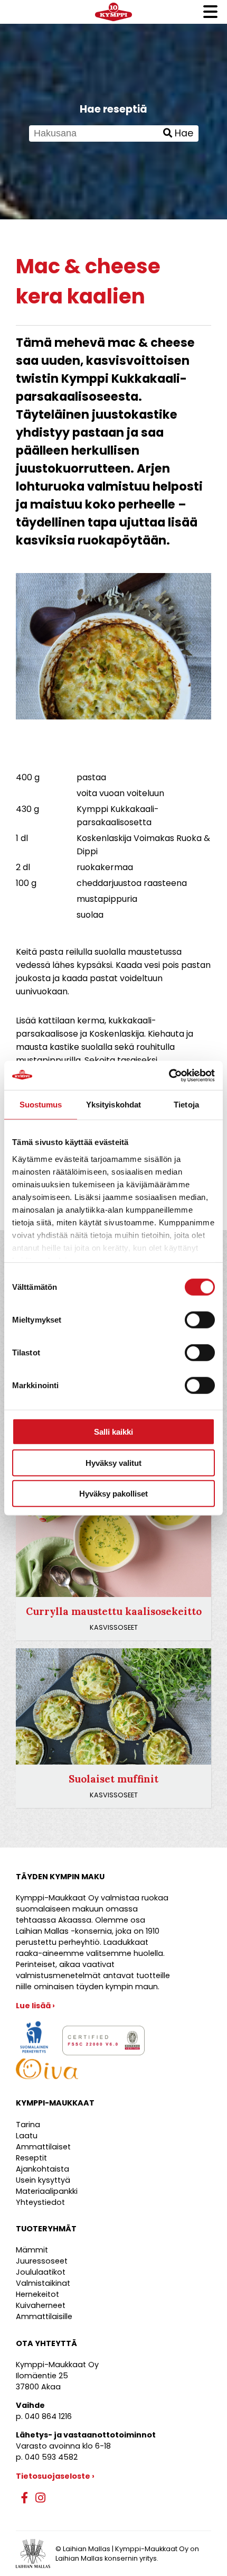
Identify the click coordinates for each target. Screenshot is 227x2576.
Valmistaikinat (43, 2283)
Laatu (27, 2136)
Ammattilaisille (44, 2316)
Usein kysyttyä (43, 2180)
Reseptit (31, 2158)
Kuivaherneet (41, 2305)
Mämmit (32, 2250)
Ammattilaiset (43, 2147)
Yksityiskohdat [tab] (113, 1105)
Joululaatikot (41, 2272)
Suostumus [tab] (41, 1105)
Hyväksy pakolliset (113, 1494)
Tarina (28, 2125)
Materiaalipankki (47, 2191)
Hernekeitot (37, 2294)
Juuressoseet (42, 2261)
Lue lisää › (35, 2006)
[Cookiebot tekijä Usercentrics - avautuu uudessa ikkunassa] (169, 1075)
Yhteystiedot (40, 2202)
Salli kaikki (113, 1432)
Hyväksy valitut (113, 1462)
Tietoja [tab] (186, 1105)
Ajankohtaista (42, 2169)
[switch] (200, 1320)
